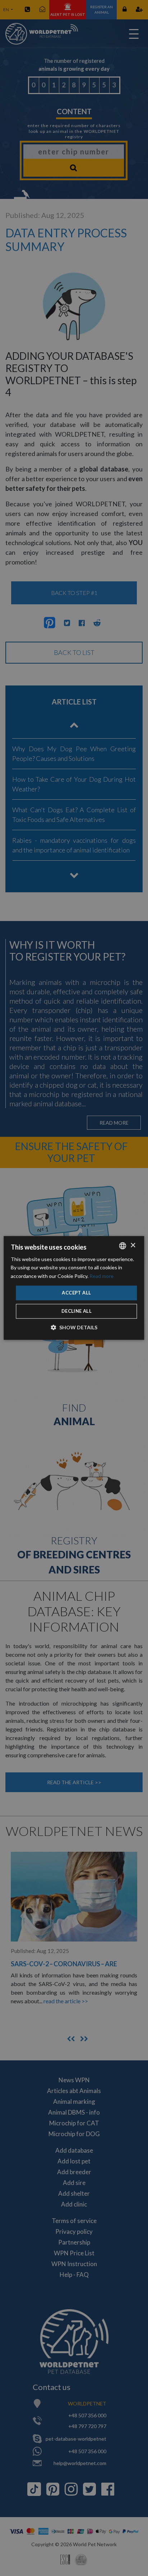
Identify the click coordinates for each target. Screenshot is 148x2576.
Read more (101, 1276)
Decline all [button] (77, 1311)
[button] (74, 1328)
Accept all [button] (76, 1293)
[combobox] (123, 1246)
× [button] (133, 1245)
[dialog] (74, 1288)
